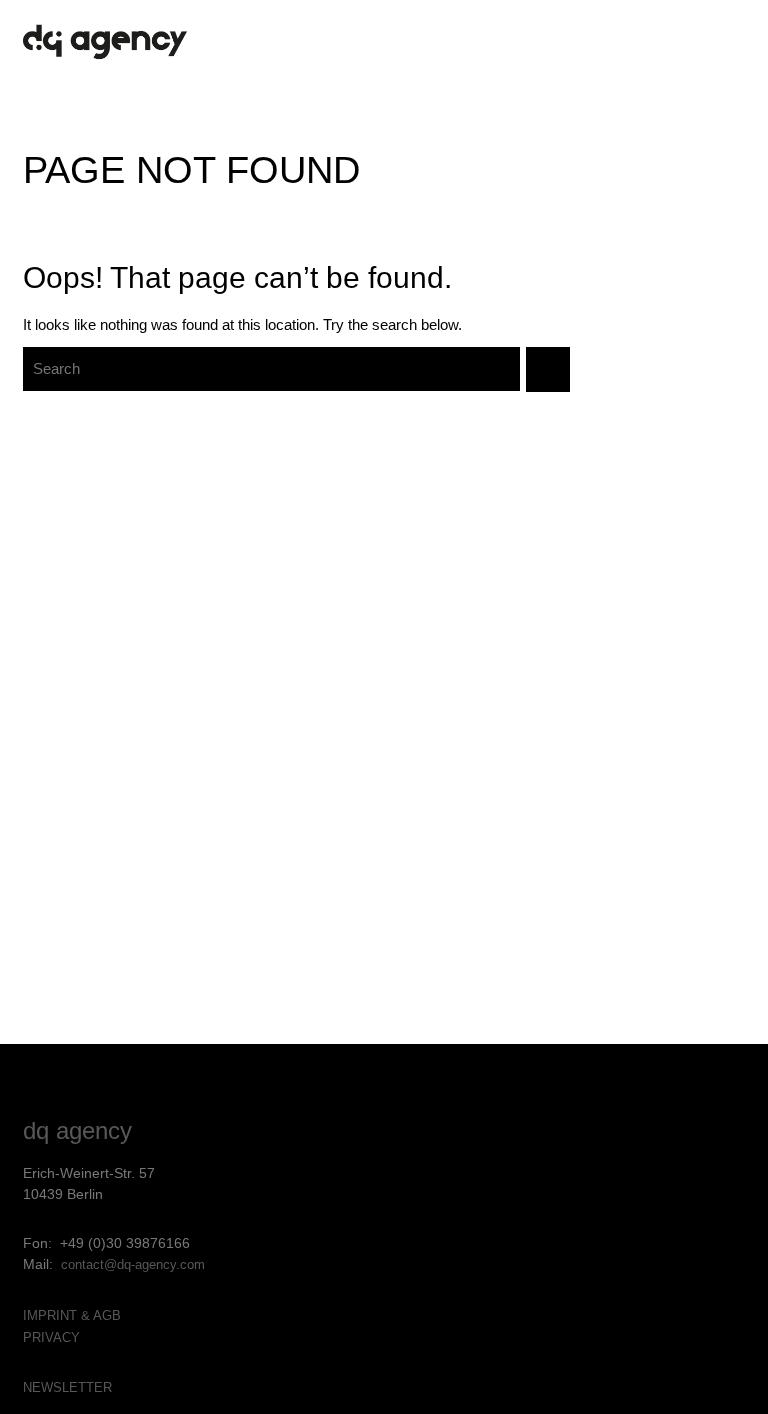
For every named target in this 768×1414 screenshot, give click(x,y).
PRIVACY (51, 1337)
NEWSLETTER (67, 1387)
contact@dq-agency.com (133, 1264)
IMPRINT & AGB (72, 1315)
